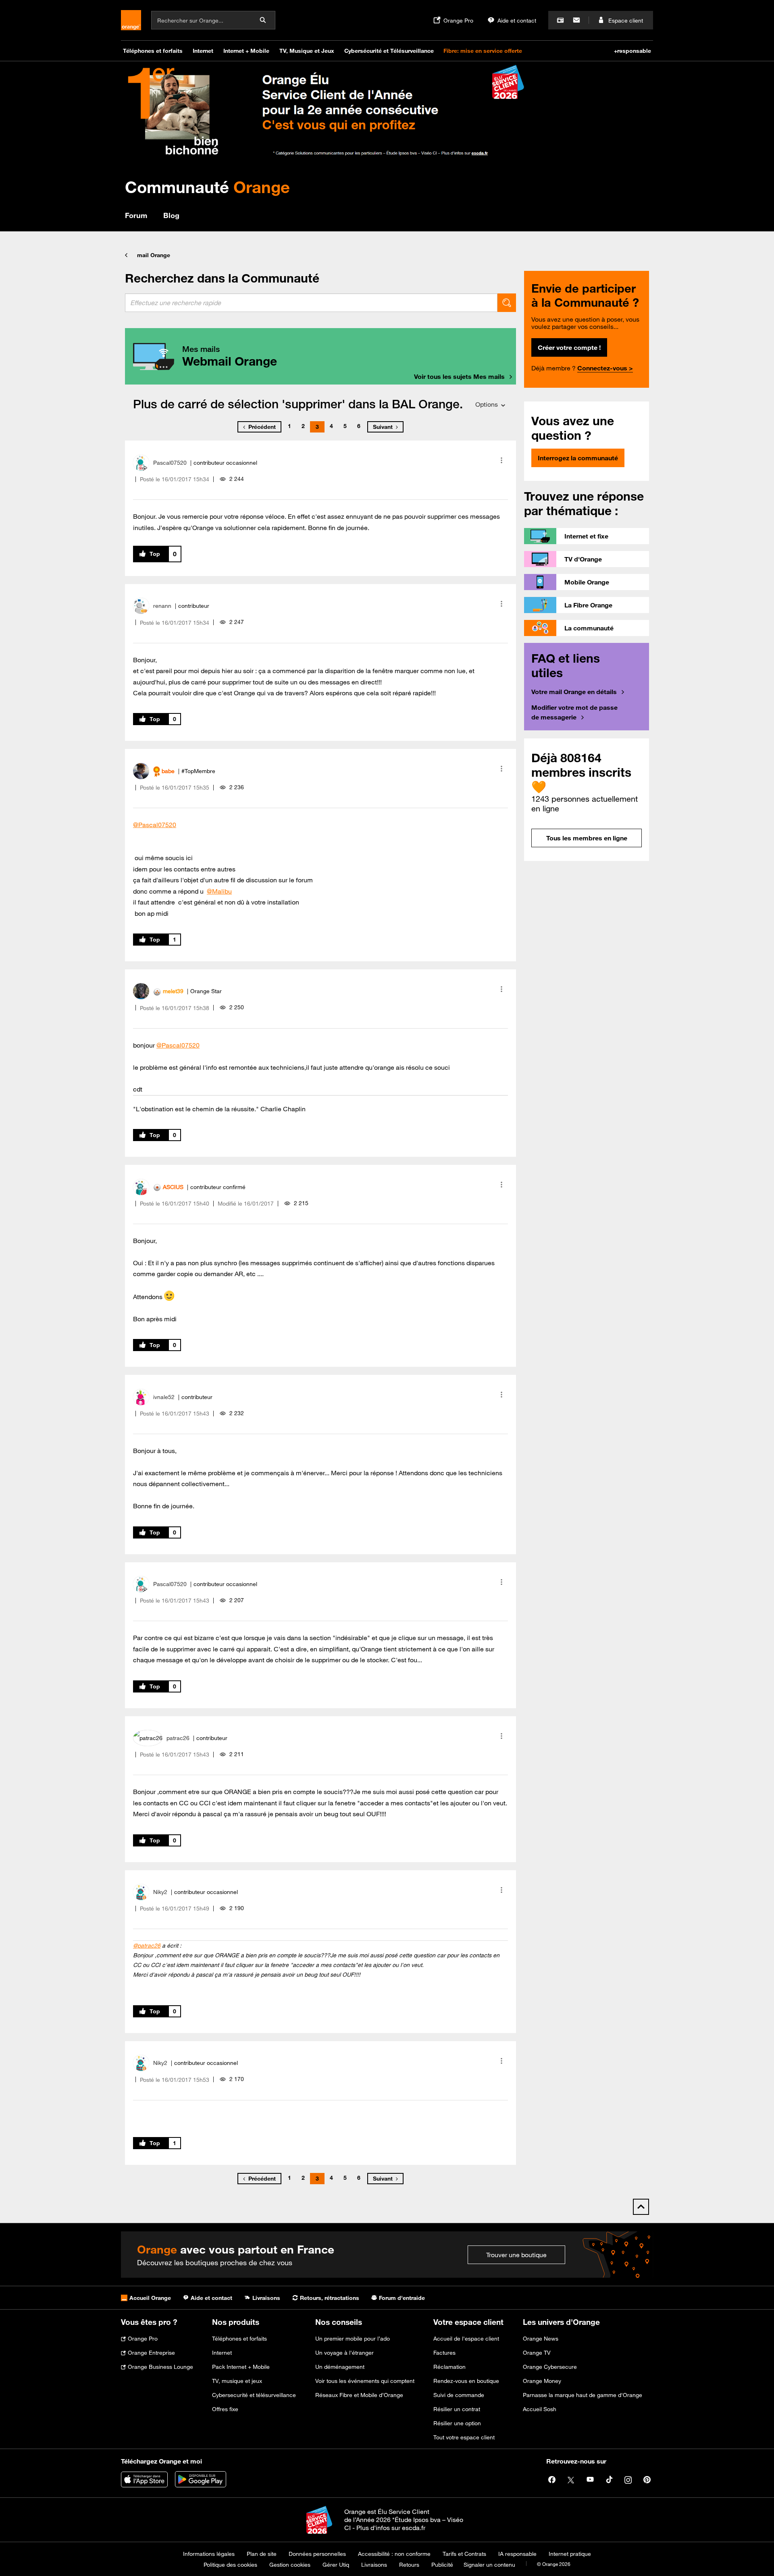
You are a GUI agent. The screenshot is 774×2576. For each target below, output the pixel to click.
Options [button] (487, 404)
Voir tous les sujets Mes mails (459, 376)
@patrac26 (147, 1946)
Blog (171, 215)
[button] (501, 460)
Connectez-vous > (605, 368)
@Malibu (219, 891)
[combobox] (311, 303)
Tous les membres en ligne (587, 838)
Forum (136, 215)
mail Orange (154, 255)
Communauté (207, 187)
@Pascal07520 (155, 825)
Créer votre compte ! (569, 347)
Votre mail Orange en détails (574, 692)
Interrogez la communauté (578, 458)
